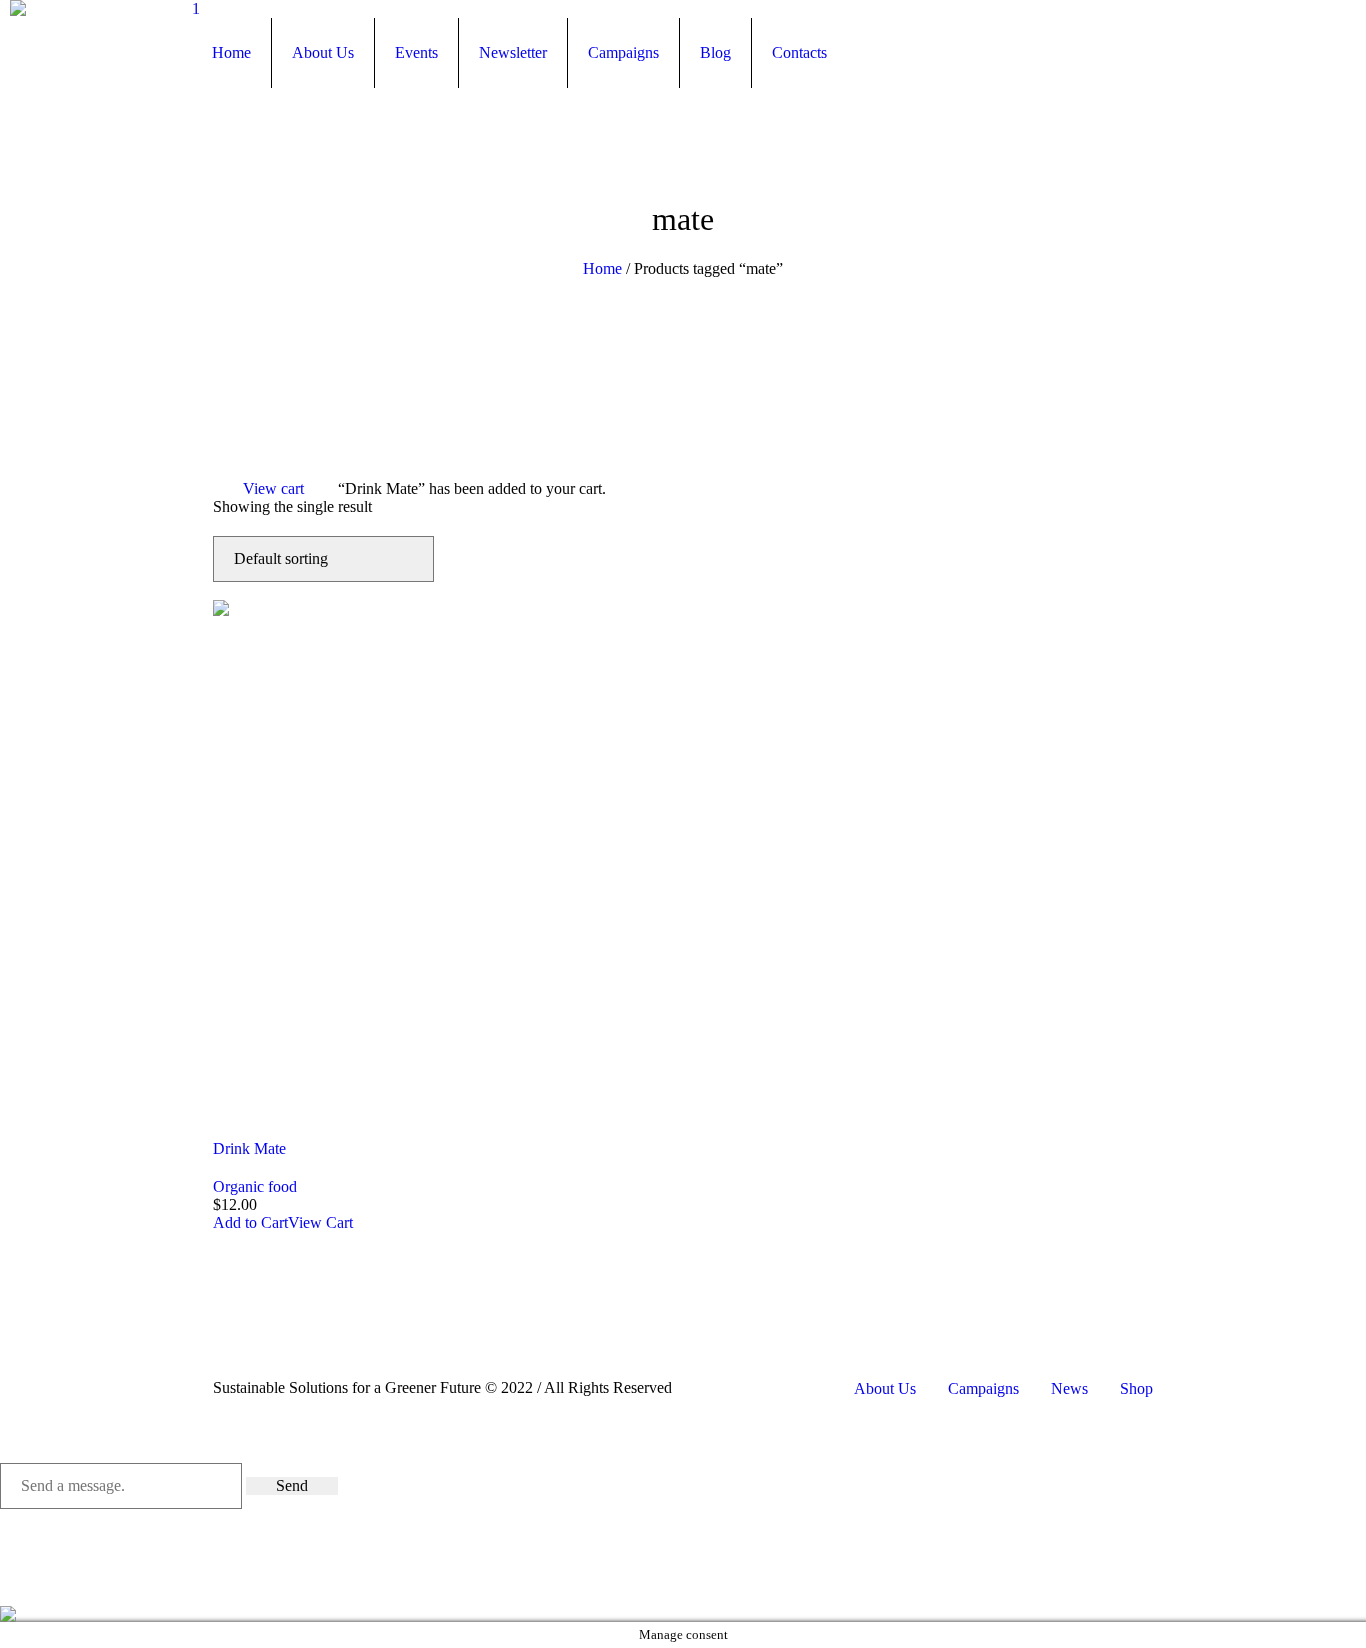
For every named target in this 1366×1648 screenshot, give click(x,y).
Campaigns (983, 1388)
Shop (1136, 1388)
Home (602, 268)
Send (292, 1485)
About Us (885, 1388)
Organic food (255, 1186)
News (1069, 1388)
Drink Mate (249, 1148)
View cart (273, 488)
